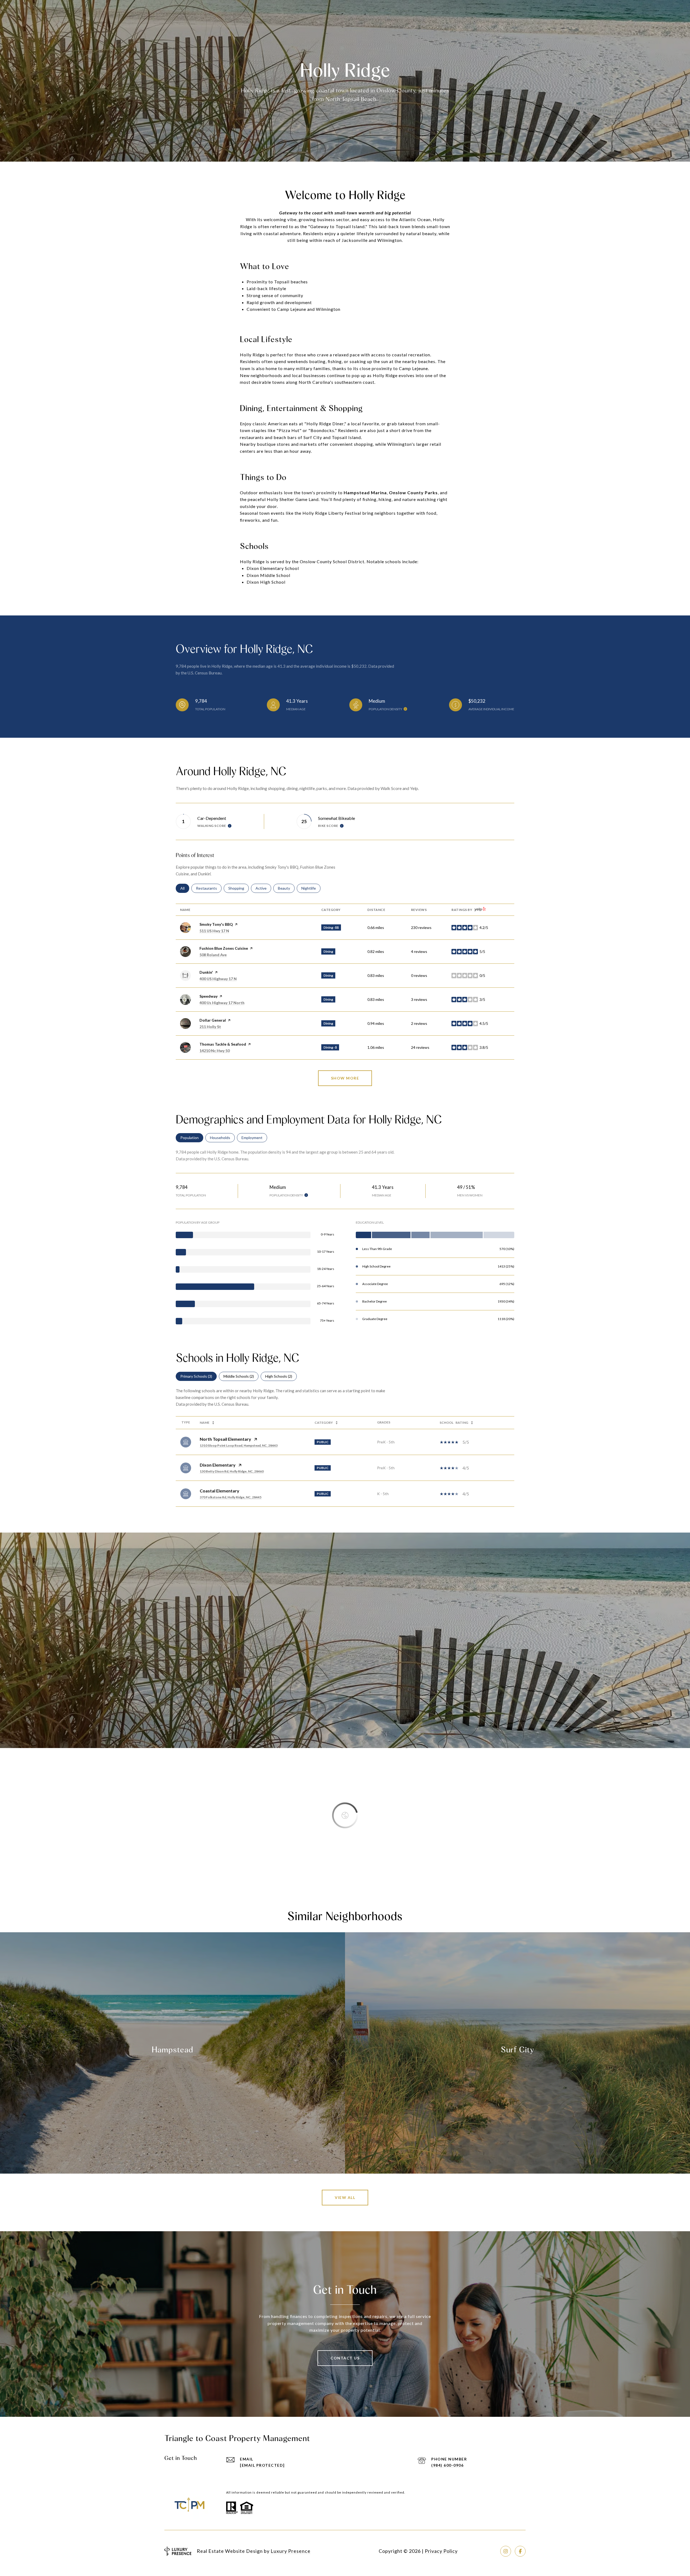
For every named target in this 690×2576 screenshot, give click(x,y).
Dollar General (213, 1020)
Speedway (208, 996)
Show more (345, 1078)
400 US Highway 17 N (218, 979)
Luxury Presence (291, 2551)
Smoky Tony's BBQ (216, 924)
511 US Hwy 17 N (214, 931)
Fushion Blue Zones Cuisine (224, 948)
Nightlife (311, 888)
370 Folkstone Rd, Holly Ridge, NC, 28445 (231, 1497)
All (185, 888)
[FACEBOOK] (520, 2551)
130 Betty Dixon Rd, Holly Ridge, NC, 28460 (232, 1471)
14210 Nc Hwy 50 (215, 1051)
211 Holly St (210, 1027)
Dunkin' (206, 972)
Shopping (239, 888)
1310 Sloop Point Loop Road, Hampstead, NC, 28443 (239, 1445)
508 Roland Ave (213, 955)
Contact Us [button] (345, 2358)
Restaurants (209, 888)
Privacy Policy (441, 2551)
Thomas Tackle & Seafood (223, 1044)
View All (345, 2197)
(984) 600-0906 (447, 2465)
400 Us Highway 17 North (222, 1003)
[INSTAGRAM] (506, 2551)
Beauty (286, 888)
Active (263, 888)
